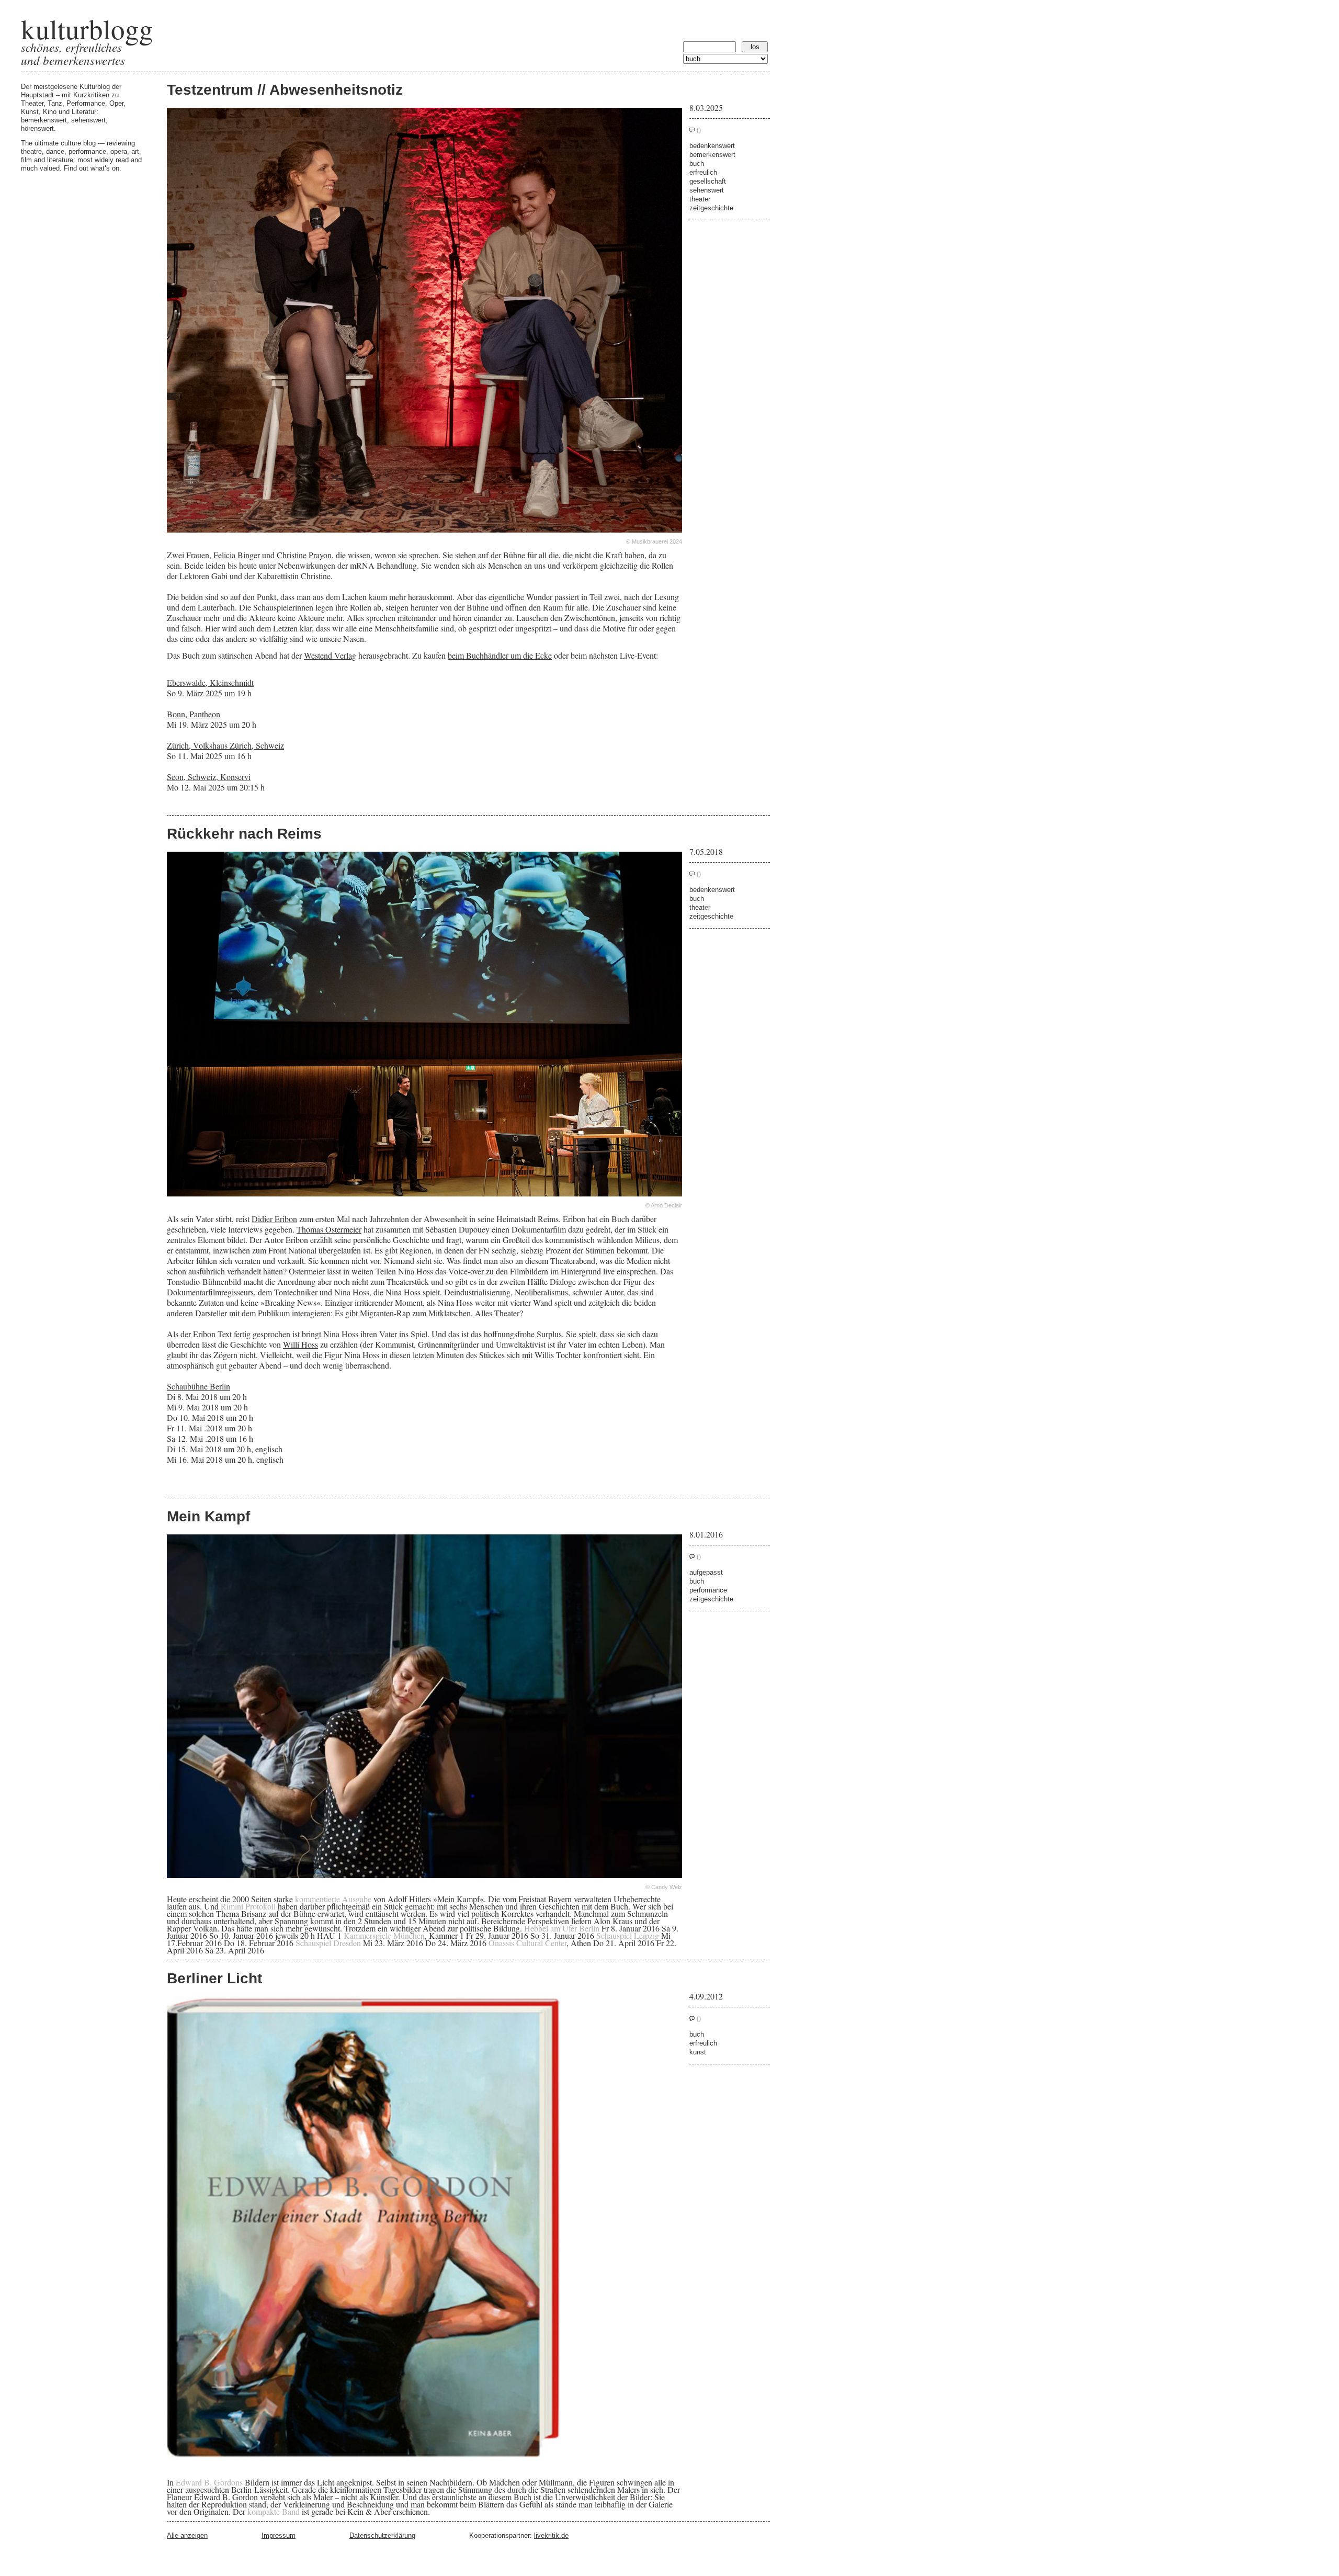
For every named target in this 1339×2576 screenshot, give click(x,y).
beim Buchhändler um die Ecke (500, 655)
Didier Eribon (274, 1219)
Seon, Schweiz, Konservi (209, 777)
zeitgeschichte (711, 208)
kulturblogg (87, 29)
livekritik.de (551, 2535)
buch (697, 163)
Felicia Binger (237, 555)
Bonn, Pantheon (194, 714)
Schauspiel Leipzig (628, 1935)
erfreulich (703, 172)
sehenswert (707, 190)
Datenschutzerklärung (382, 2535)
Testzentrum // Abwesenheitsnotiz (285, 90)
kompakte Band (274, 2511)
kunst (698, 2052)
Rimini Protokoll (248, 1906)
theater (700, 199)
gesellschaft (708, 181)
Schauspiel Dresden (328, 1943)
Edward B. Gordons (209, 2482)
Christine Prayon (304, 555)
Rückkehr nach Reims (244, 834)
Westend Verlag (330, 655)
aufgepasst (706, 1572)
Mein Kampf (208, 1516)
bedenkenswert (712, 146)
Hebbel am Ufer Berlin (562, 1928)
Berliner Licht (214, 1978)
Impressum (279, 2535)
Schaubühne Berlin (198, 1386)
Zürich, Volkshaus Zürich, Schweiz (225, 745)
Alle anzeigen (187, 2535)
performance (708, 1590)
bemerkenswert (712, 155)
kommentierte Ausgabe (333, 1899)
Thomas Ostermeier (329, 1229)
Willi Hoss (300, 1344)
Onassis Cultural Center (527, 1943)
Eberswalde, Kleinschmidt (210, 682)
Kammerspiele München (384, 1935)
